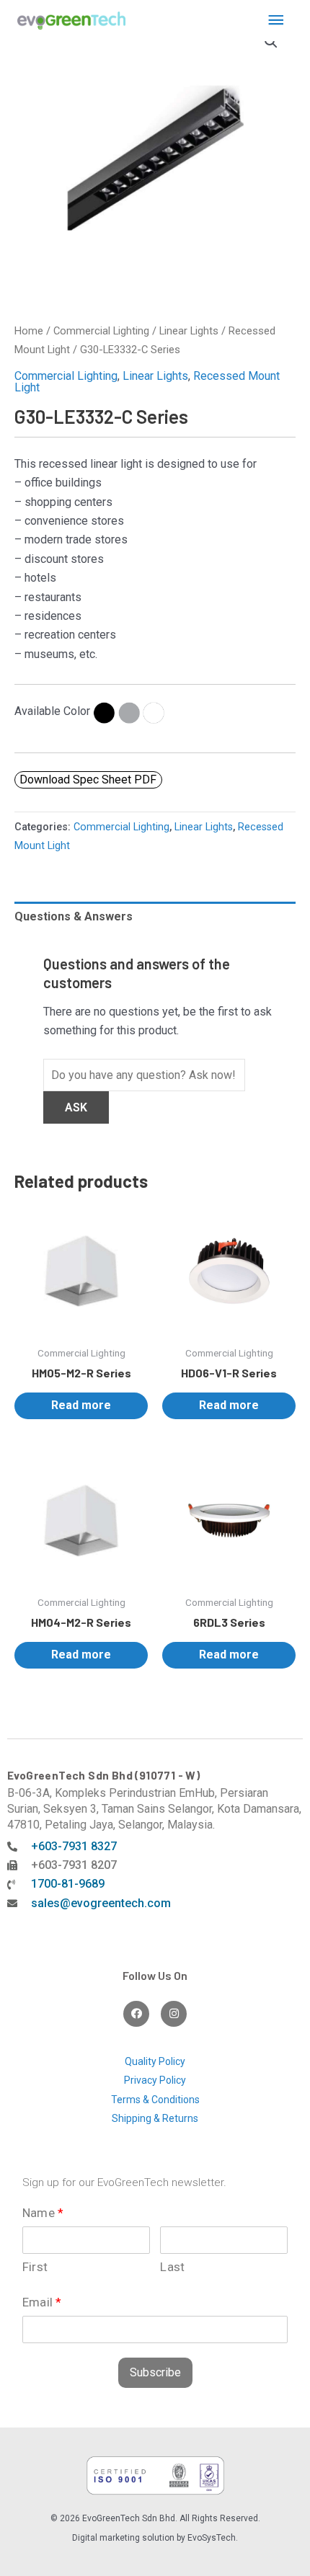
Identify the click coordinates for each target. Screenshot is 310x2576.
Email (42, 2302)
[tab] (155, 917)
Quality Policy (155, 2061)
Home (29, 331)
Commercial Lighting (101, 331)
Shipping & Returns (155, 2118)
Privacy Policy (155, 2080)
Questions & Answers (74, 916)
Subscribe (155, 2372)
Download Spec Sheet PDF (88, 780)
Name (43, 2213)
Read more (81, 1405)
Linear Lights (189, 331)
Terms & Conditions (155, 2100)
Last (172, 2267)
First (35, 2267)
